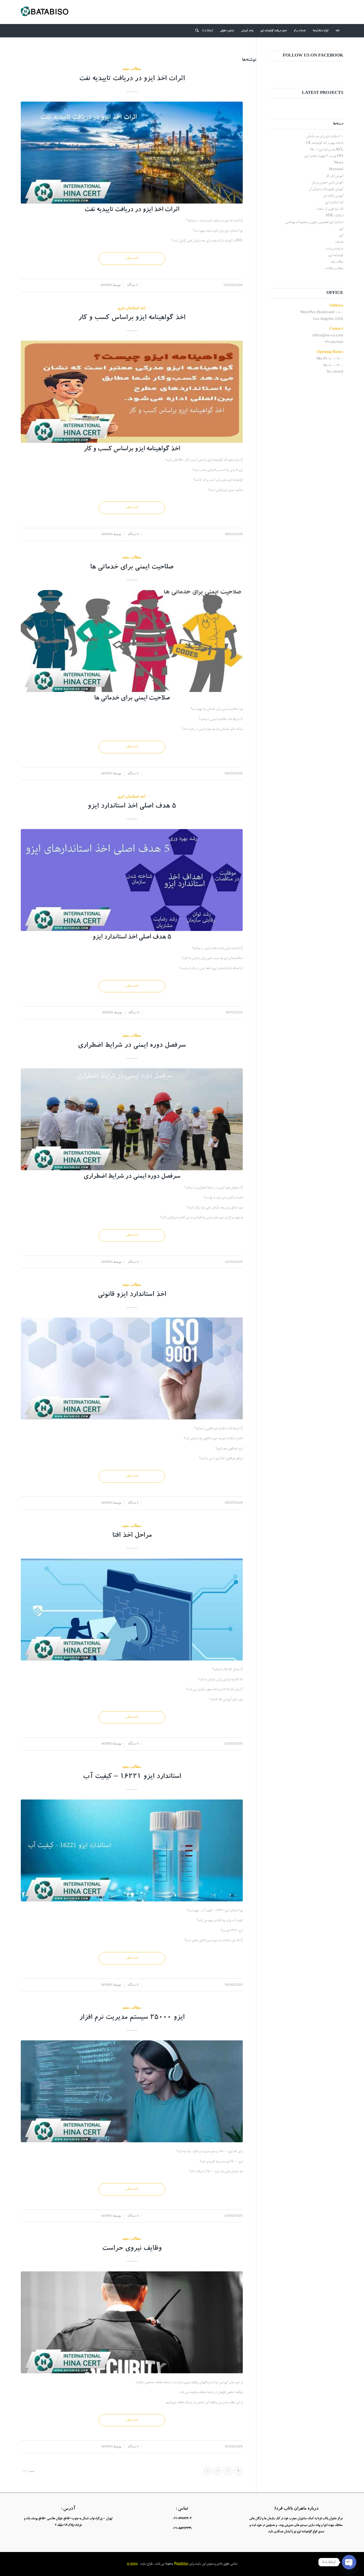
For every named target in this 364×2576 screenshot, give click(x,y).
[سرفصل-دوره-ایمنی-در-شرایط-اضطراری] (132, 1119)
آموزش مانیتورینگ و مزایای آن (326, 189)
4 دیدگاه (133, 1743)
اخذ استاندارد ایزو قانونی (132, 1295)
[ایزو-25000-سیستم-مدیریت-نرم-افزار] (132, 2091)
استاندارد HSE (335, 216)
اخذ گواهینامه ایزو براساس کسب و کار (132, 318)
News (339, 163)
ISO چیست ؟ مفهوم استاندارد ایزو (324, 156)
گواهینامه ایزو (336, 255)
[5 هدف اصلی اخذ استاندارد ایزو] (132, 880)
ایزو (341, 229)
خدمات (339, 242)
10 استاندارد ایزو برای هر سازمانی (325, 136)
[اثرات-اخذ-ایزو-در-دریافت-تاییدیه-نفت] (132, 153)
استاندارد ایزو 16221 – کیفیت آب (132, 1777)
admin (106, 285)
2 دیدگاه (133, 1502)
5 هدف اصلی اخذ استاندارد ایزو (132, 807)
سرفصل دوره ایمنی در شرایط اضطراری (132, 1046)
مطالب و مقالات (334, 268)
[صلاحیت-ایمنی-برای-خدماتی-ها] (132, 641)
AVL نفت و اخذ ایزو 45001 (327, 150)
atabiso (183, 2564)
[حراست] (132, 2322)
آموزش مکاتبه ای (333, 196)
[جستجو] (195, 31)
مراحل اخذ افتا (132, 1536)
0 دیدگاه (132, 285)
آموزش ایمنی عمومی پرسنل (327, 183)
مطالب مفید (132, 68)
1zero (133, 2564)
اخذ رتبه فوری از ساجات (330, 209)
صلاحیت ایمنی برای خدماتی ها (132, 568)
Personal (336, 170)
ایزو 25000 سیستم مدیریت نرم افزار (132, 2018)
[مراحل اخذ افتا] (132, 1609)
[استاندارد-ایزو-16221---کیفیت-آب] (132, 1850)
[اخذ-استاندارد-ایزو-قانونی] (132, 1368)
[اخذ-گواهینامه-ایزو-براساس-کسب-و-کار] (132, 392)
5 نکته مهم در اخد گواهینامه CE (325, 143)
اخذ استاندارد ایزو (132, 308)
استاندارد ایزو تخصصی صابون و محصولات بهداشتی (314, 222)
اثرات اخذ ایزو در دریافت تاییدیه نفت (132, 79)
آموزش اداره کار (335, 176)
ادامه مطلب (132, 258)
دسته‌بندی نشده (335, 249)
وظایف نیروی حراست (132, 2249)
